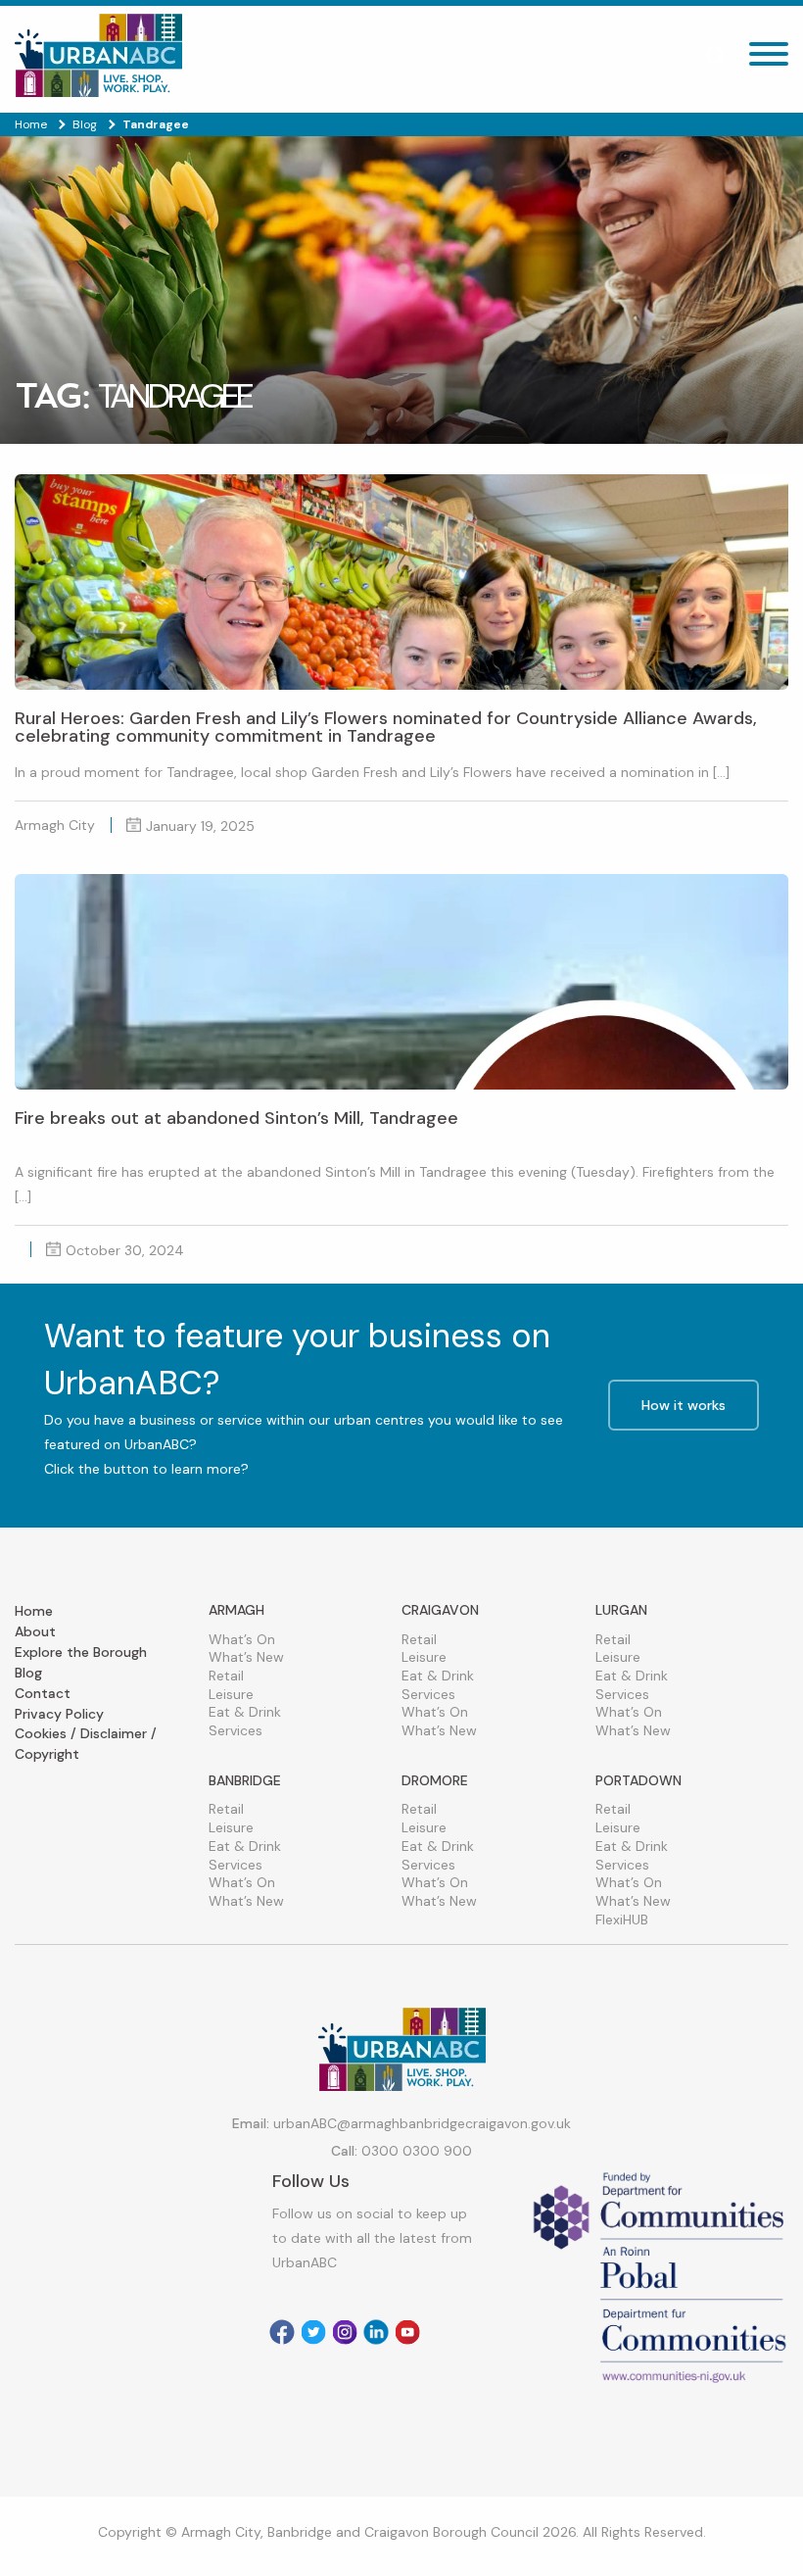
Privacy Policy (59, 1714)
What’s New (246, 1657)
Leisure (231, 1694)
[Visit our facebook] (282, 2332)
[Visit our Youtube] (407, 2332)
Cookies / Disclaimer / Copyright (86, 1744)
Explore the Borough (81, 1652)
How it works (684, 1405)
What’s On (242, 1639)
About (35, 1631)
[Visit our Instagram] (345, 2332)
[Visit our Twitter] (313, 2332)
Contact (43, 1693)
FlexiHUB (622, 1920)
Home (34, 1611)
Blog (28, 1673)
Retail (226, 1676)
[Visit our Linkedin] (376, 2332)
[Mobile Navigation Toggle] (769, 59)
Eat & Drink (245, 1712)
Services (236, 1730)
